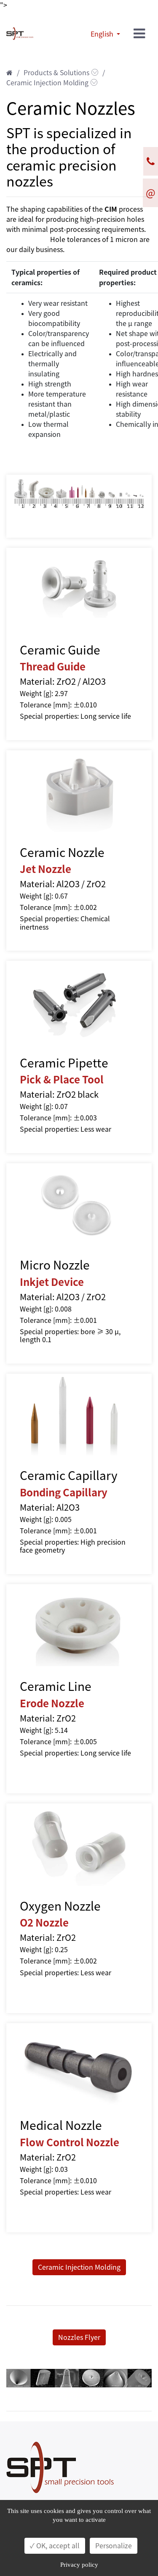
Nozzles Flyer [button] (79, 2337)
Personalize (114, 2546)
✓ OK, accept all (55, 2546)
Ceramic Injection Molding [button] (79, 2267)
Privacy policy (79, 2565)
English (103, 34)
